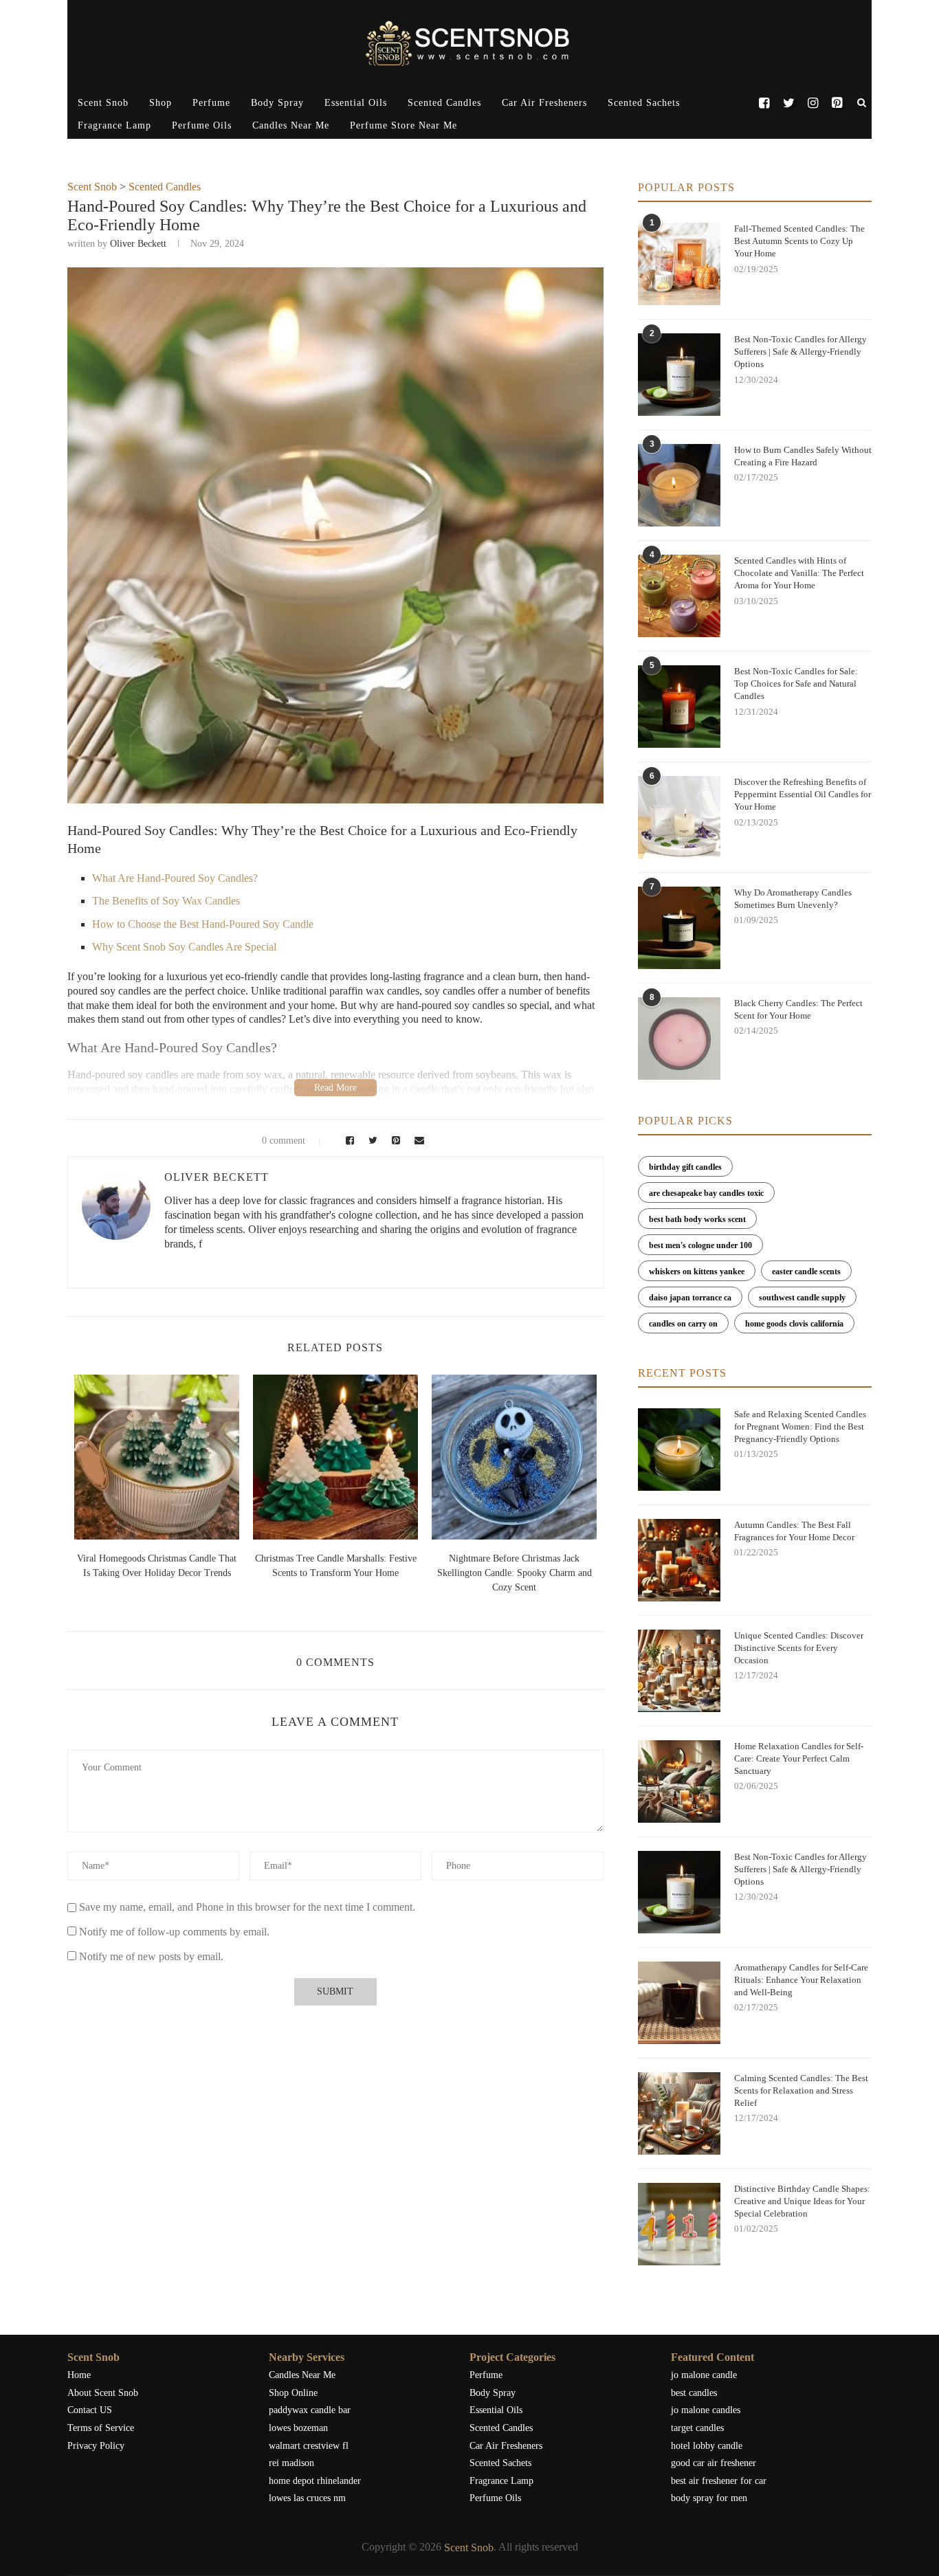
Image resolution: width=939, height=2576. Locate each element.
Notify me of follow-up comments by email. (174, 1932)
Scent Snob (103, 103)
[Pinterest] (837, 103)
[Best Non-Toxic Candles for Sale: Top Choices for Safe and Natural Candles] (679, 707)
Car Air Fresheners (544, 103)
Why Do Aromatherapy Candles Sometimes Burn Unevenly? (793, 899)
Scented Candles (444, 103)
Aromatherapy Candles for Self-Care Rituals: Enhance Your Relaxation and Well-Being (801, 1980)
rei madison (291, 2463)
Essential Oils (356, 103)
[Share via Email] (416, 1141)
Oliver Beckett (138, 244)
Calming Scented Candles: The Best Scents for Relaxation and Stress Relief (801, 2090)
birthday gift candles (685, 1167)
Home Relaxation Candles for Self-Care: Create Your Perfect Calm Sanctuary (799, 1758)
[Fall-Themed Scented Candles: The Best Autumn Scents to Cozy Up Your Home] (679, 264)
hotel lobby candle (707, 2446)
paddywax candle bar (310, 2410)
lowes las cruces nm (307, 2498)
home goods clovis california (794, 1324)
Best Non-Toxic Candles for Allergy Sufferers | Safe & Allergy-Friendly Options (800, 352)
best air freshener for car (719, 2481)
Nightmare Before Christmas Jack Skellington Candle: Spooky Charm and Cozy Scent (515, 1573)
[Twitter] (788, 103)
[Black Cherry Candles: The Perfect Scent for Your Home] (679, 1039)
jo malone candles (706, 2410)
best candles (694, 2393)
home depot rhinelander (315, 2481)
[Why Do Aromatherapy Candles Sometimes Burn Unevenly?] (679, 928)
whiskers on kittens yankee (697, 1272)
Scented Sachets (644, 103)
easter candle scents (806, 1272)
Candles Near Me (291, 125)
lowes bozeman (298, 2428)
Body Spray (277, 103)
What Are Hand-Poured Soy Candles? (175, 878)
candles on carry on (683, 1324)
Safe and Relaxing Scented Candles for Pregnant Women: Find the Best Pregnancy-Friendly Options (800, 1426)
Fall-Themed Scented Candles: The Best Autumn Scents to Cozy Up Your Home (799, 241)
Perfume (211, 103)
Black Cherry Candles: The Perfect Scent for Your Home (798, 1009)
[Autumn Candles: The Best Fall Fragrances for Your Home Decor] (679, 1560)
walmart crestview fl (309, 2446)
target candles (697, 2428)
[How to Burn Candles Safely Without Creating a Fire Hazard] (679, 485)
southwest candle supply (802, 1298)
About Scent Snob (103, 2393)
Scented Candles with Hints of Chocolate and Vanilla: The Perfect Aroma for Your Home (799, 573)
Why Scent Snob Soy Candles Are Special (184, 947)
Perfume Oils (202, 125)
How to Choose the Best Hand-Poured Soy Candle (203, 924)
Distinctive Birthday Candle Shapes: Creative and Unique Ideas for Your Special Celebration (802, 2201)
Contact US (90, 2410)
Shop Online (293, 2393)
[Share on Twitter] (371, 1141)
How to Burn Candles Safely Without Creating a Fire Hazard (803, 456)
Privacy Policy (96, 2446)
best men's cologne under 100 (700, 1245)
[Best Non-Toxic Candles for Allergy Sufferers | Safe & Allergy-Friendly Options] (679, 375)
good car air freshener (714, 2463)
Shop (161, 103)
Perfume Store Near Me (404, 125)
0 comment (284, 1141)
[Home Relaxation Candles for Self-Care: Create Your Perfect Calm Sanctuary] (679, 1781)
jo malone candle (704, 2375)
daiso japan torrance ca (690, 1298)
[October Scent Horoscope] (157, 1457)
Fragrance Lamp (114, 125)
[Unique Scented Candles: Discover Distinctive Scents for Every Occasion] (679, 1671)
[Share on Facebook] (348, 1141)
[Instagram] (813, 103)
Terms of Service (101, 2428)
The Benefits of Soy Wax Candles (166, 901)
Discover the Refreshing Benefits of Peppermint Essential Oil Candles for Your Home (803, 794)
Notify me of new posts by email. (151, 1956)
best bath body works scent (697, 1219)
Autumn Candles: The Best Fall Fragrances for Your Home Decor (794, 1531)
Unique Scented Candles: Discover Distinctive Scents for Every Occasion (799, 1648)
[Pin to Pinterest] (394, 1141)
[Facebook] (764, 103)
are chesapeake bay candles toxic (706, 1193)
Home (79, 2375)
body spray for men (709, 2498)
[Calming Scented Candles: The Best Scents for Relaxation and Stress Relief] (679, 2113)
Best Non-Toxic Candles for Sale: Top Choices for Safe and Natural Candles (796, 684)
